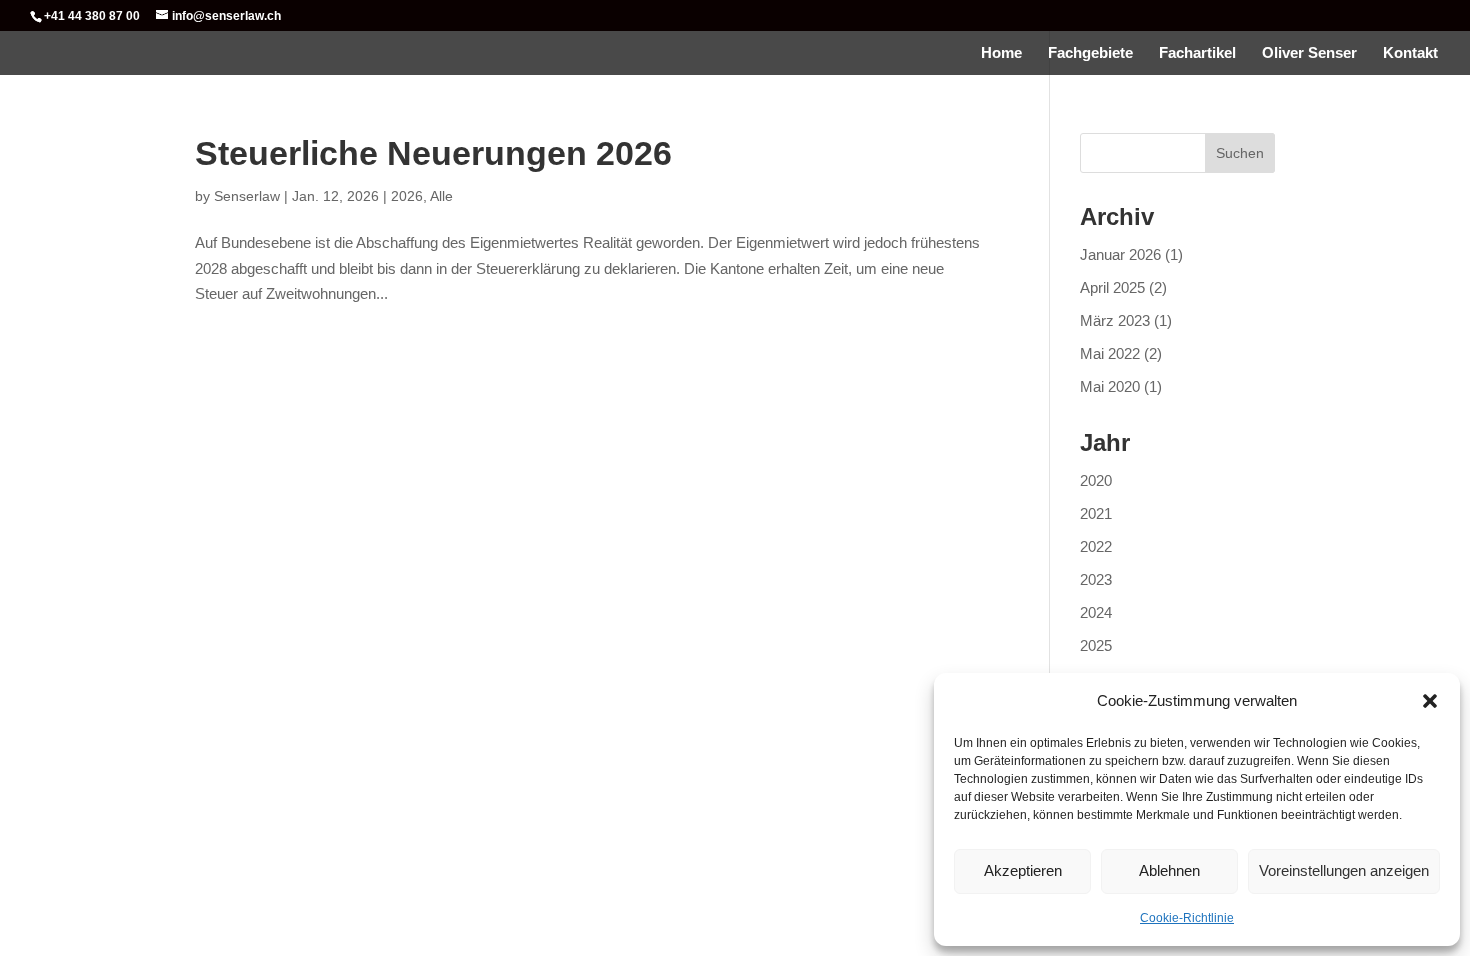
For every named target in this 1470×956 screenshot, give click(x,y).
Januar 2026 (1120, 254)
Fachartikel (1197, 53)
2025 (1096, 645)
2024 (1096, 612)
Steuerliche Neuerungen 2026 (433, 153)
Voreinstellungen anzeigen (1344, 870)
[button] (1430, 701)
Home (1001, 53)
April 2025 (1112, 287)
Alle (441, 196)
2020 (1096, 480)
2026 (407, 196)
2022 (1096, 546)
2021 (1096, 513)
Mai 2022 (1110, 353)
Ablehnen (1169, 870)
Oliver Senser (1309, 53)
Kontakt (1410, 53)
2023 (1096, 579)
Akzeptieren (1023, 870)
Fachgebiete (1090, 53)
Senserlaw (247, 196)
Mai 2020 (1110, 386)
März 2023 (1115, 320)
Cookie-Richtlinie (1187, 918)
